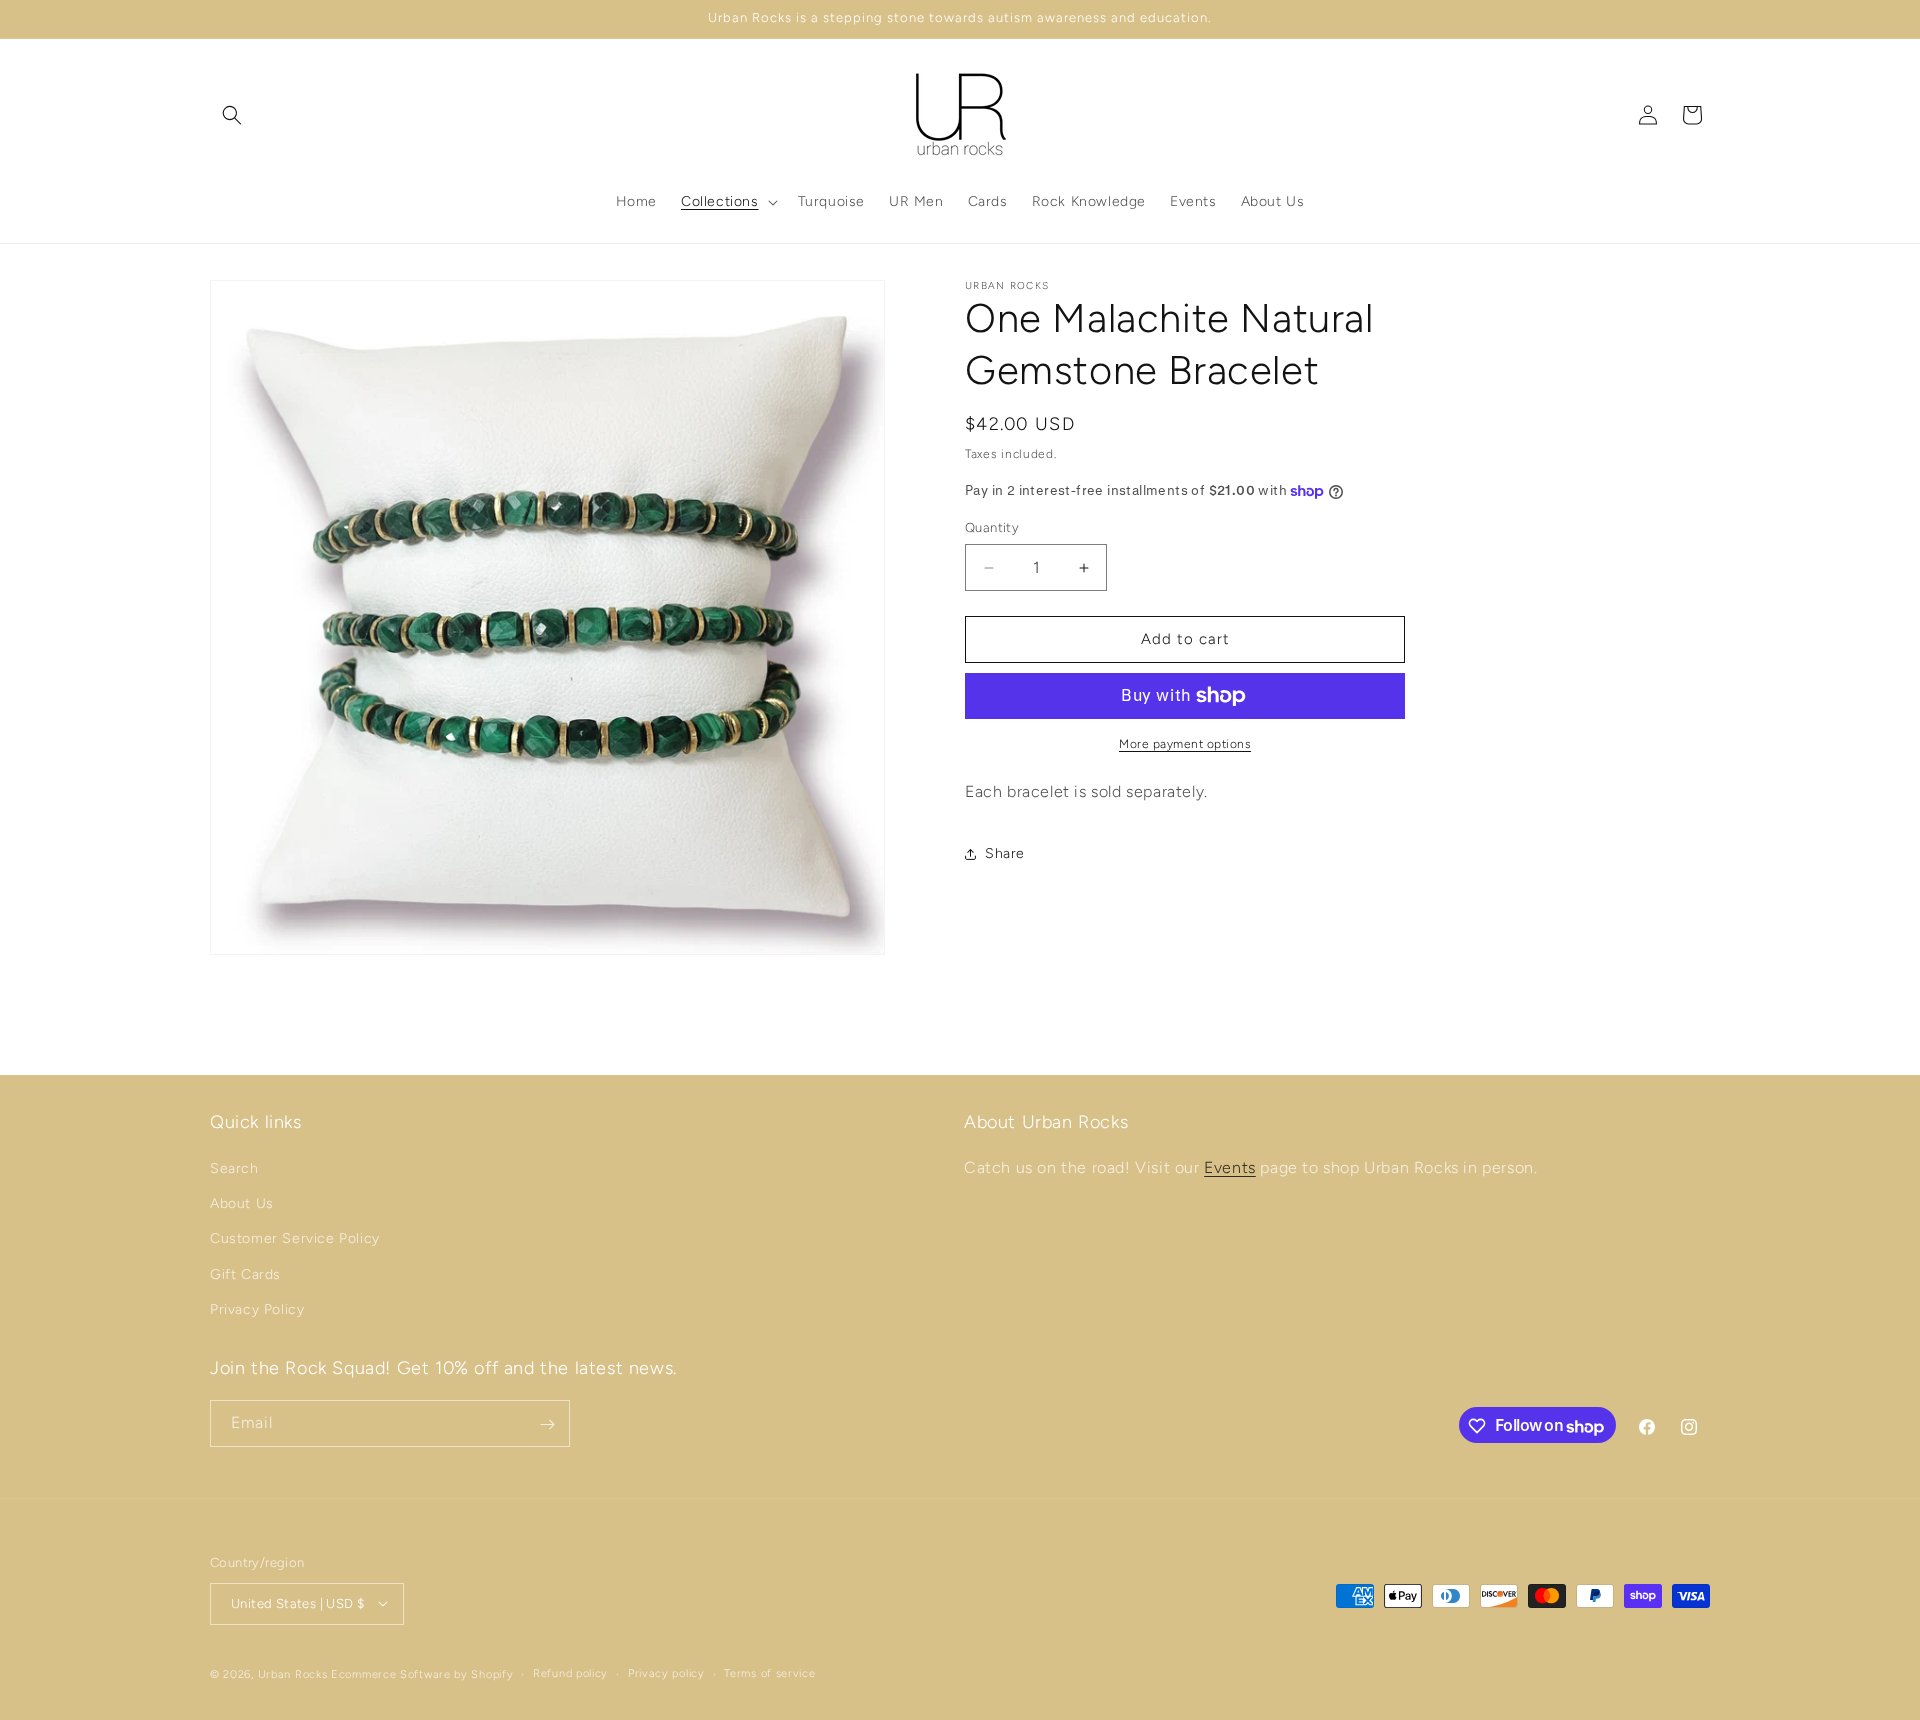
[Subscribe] (547, 1424)
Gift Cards (245, 1274)
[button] (232, 115)
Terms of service (769, 1672)
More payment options (1185, 744)
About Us (242, 1204)
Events (1230, 1167)
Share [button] (1005, 853)
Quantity (992, 528)
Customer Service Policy (295, 1239)
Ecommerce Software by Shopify (422, 1673)
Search (234, 1168)
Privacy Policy (257, 1309)
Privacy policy (666, 1672)
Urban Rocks (294, 1673)
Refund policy (570, 1672)
